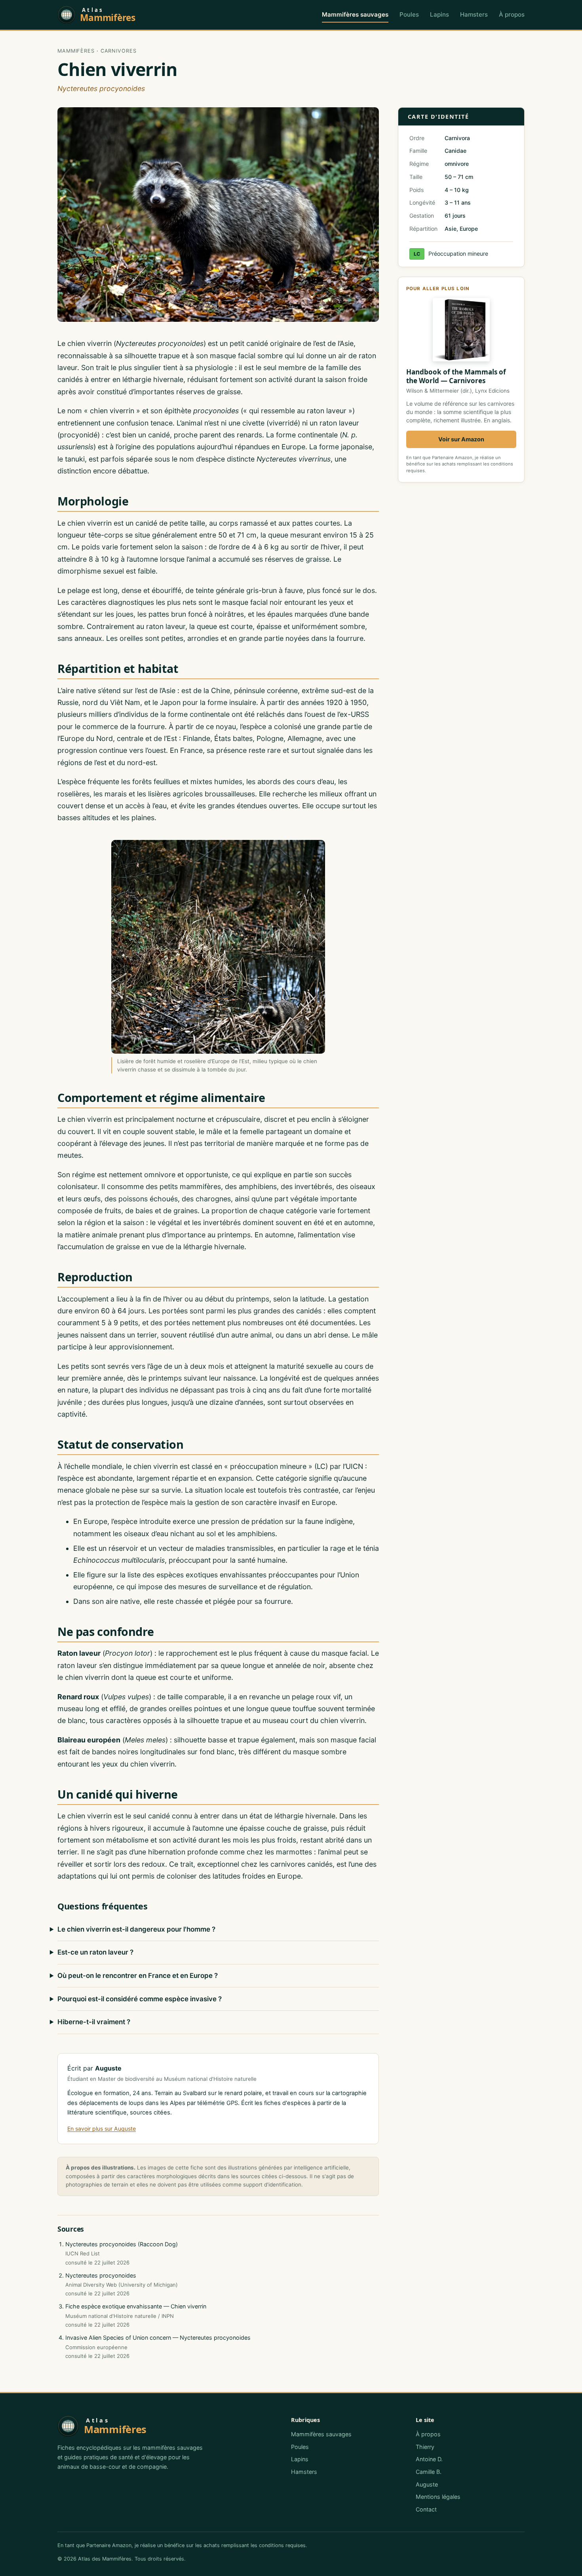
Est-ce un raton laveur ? (95, 1952)
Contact (426, 2509)
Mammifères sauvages (355, 14)
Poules (409, 14)
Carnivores (119, 51)
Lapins (439, 14)
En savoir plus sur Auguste (102, 2129)
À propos (512, 14)
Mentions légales (438, 2497)
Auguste (427, 2484)
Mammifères (76, 51)
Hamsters (474, 14)
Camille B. (429, 2472)
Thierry (425, 2447)
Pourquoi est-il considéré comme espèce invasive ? (140, 1999)
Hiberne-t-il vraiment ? (94, 2022)
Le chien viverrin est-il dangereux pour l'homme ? (136, 1929)
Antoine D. (429, 2459)
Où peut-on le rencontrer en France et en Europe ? (138, 1976)
